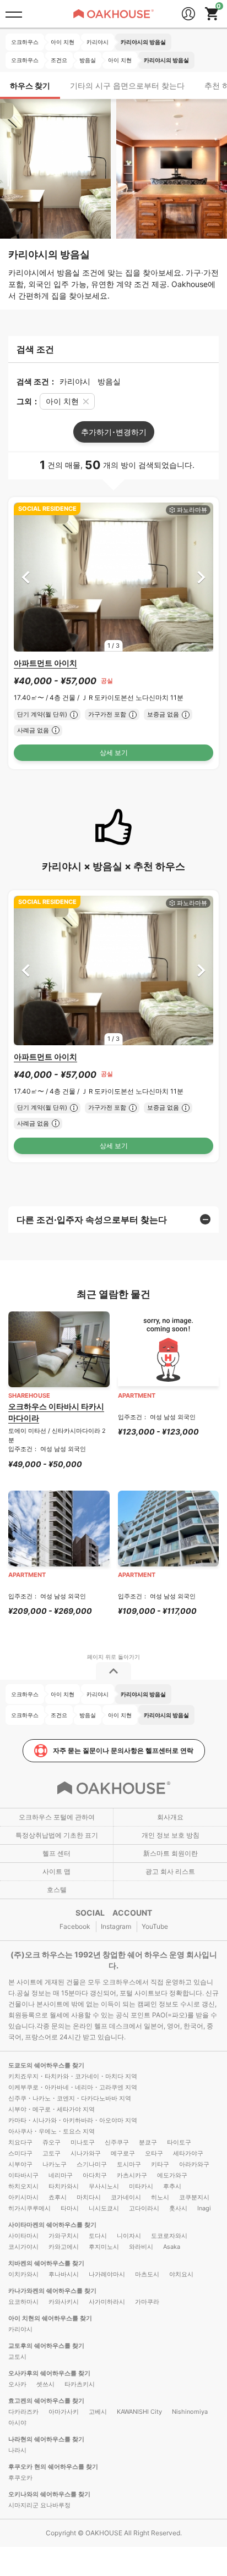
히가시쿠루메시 (29, 2208)
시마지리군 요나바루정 (39, 2505)
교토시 (17, 2357)
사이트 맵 (56, 1871)
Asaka (172, 2247)
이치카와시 (23, 2274)
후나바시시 (64, 2274)
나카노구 (55, 2164)
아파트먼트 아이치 (45, 663)
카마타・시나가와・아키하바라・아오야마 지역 (73, 2120)
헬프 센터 (56, 1853)
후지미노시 (104, 2247)
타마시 (70, 2208)
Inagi (204, 2208)
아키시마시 (23, 2197)
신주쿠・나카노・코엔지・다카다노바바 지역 (70, 2098)
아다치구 (95, 2175)
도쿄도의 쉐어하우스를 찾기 (46, 2065)
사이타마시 (23, 2236)
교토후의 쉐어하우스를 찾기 (46, 2346)
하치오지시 (23, 2186)
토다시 (98, 2236)
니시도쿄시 (104, 2208)
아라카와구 (194, 2164)
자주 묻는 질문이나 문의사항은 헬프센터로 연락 (123, 1750)
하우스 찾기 (30, 86)
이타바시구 (23, 2175)
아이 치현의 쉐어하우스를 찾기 (50, 2318)
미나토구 (83, 2142)
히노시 (160, 2197)
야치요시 (181, 2274)
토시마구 (129, 2164)
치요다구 (20, 2142)
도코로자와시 (169, 2236)
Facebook (75, 1926)
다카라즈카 (23, 2412)
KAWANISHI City (139, 2412)
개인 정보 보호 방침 (171, 1835)
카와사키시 (64, 2302)
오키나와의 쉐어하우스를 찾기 (49, 2494)
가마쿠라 (147, 2302)
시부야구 (20, 2164)
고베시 (98, 2412)
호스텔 (57, 1890)
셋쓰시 (45, 2384)
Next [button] (201, 577)
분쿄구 (148, 2142)
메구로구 (123, 2153)
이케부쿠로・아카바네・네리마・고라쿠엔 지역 (73, 2087)
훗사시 (178, 2208)
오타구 (154, 2153)
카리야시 (20, 2329)
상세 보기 (114, 752)
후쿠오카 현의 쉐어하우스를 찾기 (53, 2467)
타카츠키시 (80, 2384)
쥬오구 (52, 2142)
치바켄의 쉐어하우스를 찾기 (46, 2263)
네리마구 (61, 2175)
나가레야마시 (107, 2274)
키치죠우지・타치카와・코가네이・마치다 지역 (73, 2076)
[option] (113, 577)
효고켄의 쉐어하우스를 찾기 (46, 2401)
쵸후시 (58, 2197)
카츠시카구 (132, 2175)
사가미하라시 (107, 2302)
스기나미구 (92, 2164)
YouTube (155, 1926)
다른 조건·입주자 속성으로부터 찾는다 (92, 1220)
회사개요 (170, 1817)
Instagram (116, 1926)
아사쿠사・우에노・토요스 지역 (52, 2131)
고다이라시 (144, 2208)
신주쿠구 (117, 2142)
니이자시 (129, 2236)
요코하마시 (23, 2302)
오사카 (17, 2384)
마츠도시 (147, 2274)
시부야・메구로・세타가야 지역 (52, 2109)
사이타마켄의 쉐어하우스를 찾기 (52, 2225)
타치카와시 (64, 2186)
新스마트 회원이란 (171, 1853)
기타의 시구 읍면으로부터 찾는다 (127, 86)
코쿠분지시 (194, 2197)
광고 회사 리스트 (170, 1871)
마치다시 (89, 2197)
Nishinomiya (190, 2412)
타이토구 (179, 2142)
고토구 (52, 2153)
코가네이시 (126, 2197)
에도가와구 (172, 2175)
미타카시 (141, 2186)
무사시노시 (104, 2186)
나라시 (17, 2450)
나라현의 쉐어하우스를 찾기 (46, 2439)
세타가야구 (188, 2153)
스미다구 (20, 2153)
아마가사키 (64, 2412)
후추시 (172, 2186)
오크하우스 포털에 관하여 (57, 1817)
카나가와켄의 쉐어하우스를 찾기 (52, 2291)
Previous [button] (26, 577)
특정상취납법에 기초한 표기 (57, 1835)
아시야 (17, 2423)
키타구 (160, 2164)
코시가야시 (23, 2247)
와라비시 (141, 2247)
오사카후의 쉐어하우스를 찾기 (49, 2373)
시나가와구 (86, 2153)
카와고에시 (64, 2247)
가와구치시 (64, 2236)
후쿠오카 (20, 2478)
